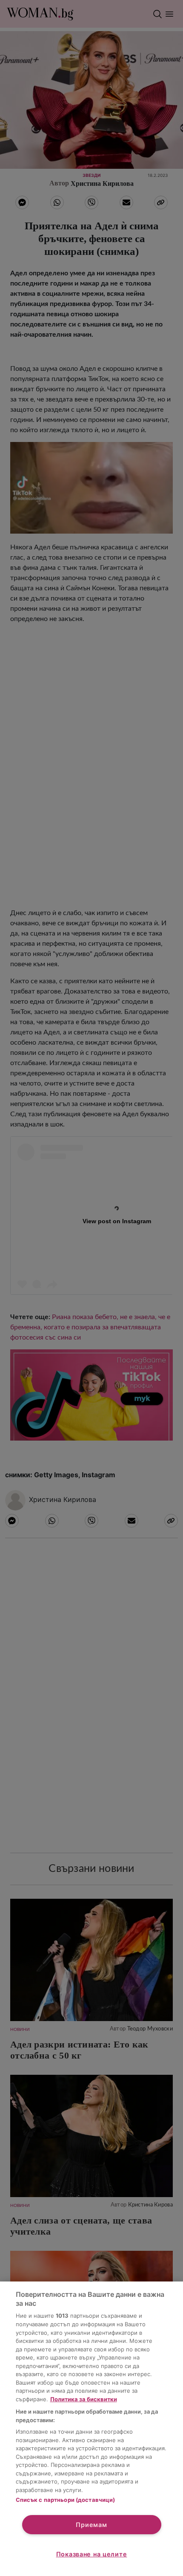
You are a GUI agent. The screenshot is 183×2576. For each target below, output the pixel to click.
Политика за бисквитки (84, 2399)
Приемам (91, 2525)
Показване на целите (92, 2554)
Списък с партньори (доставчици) (66, 2500)
